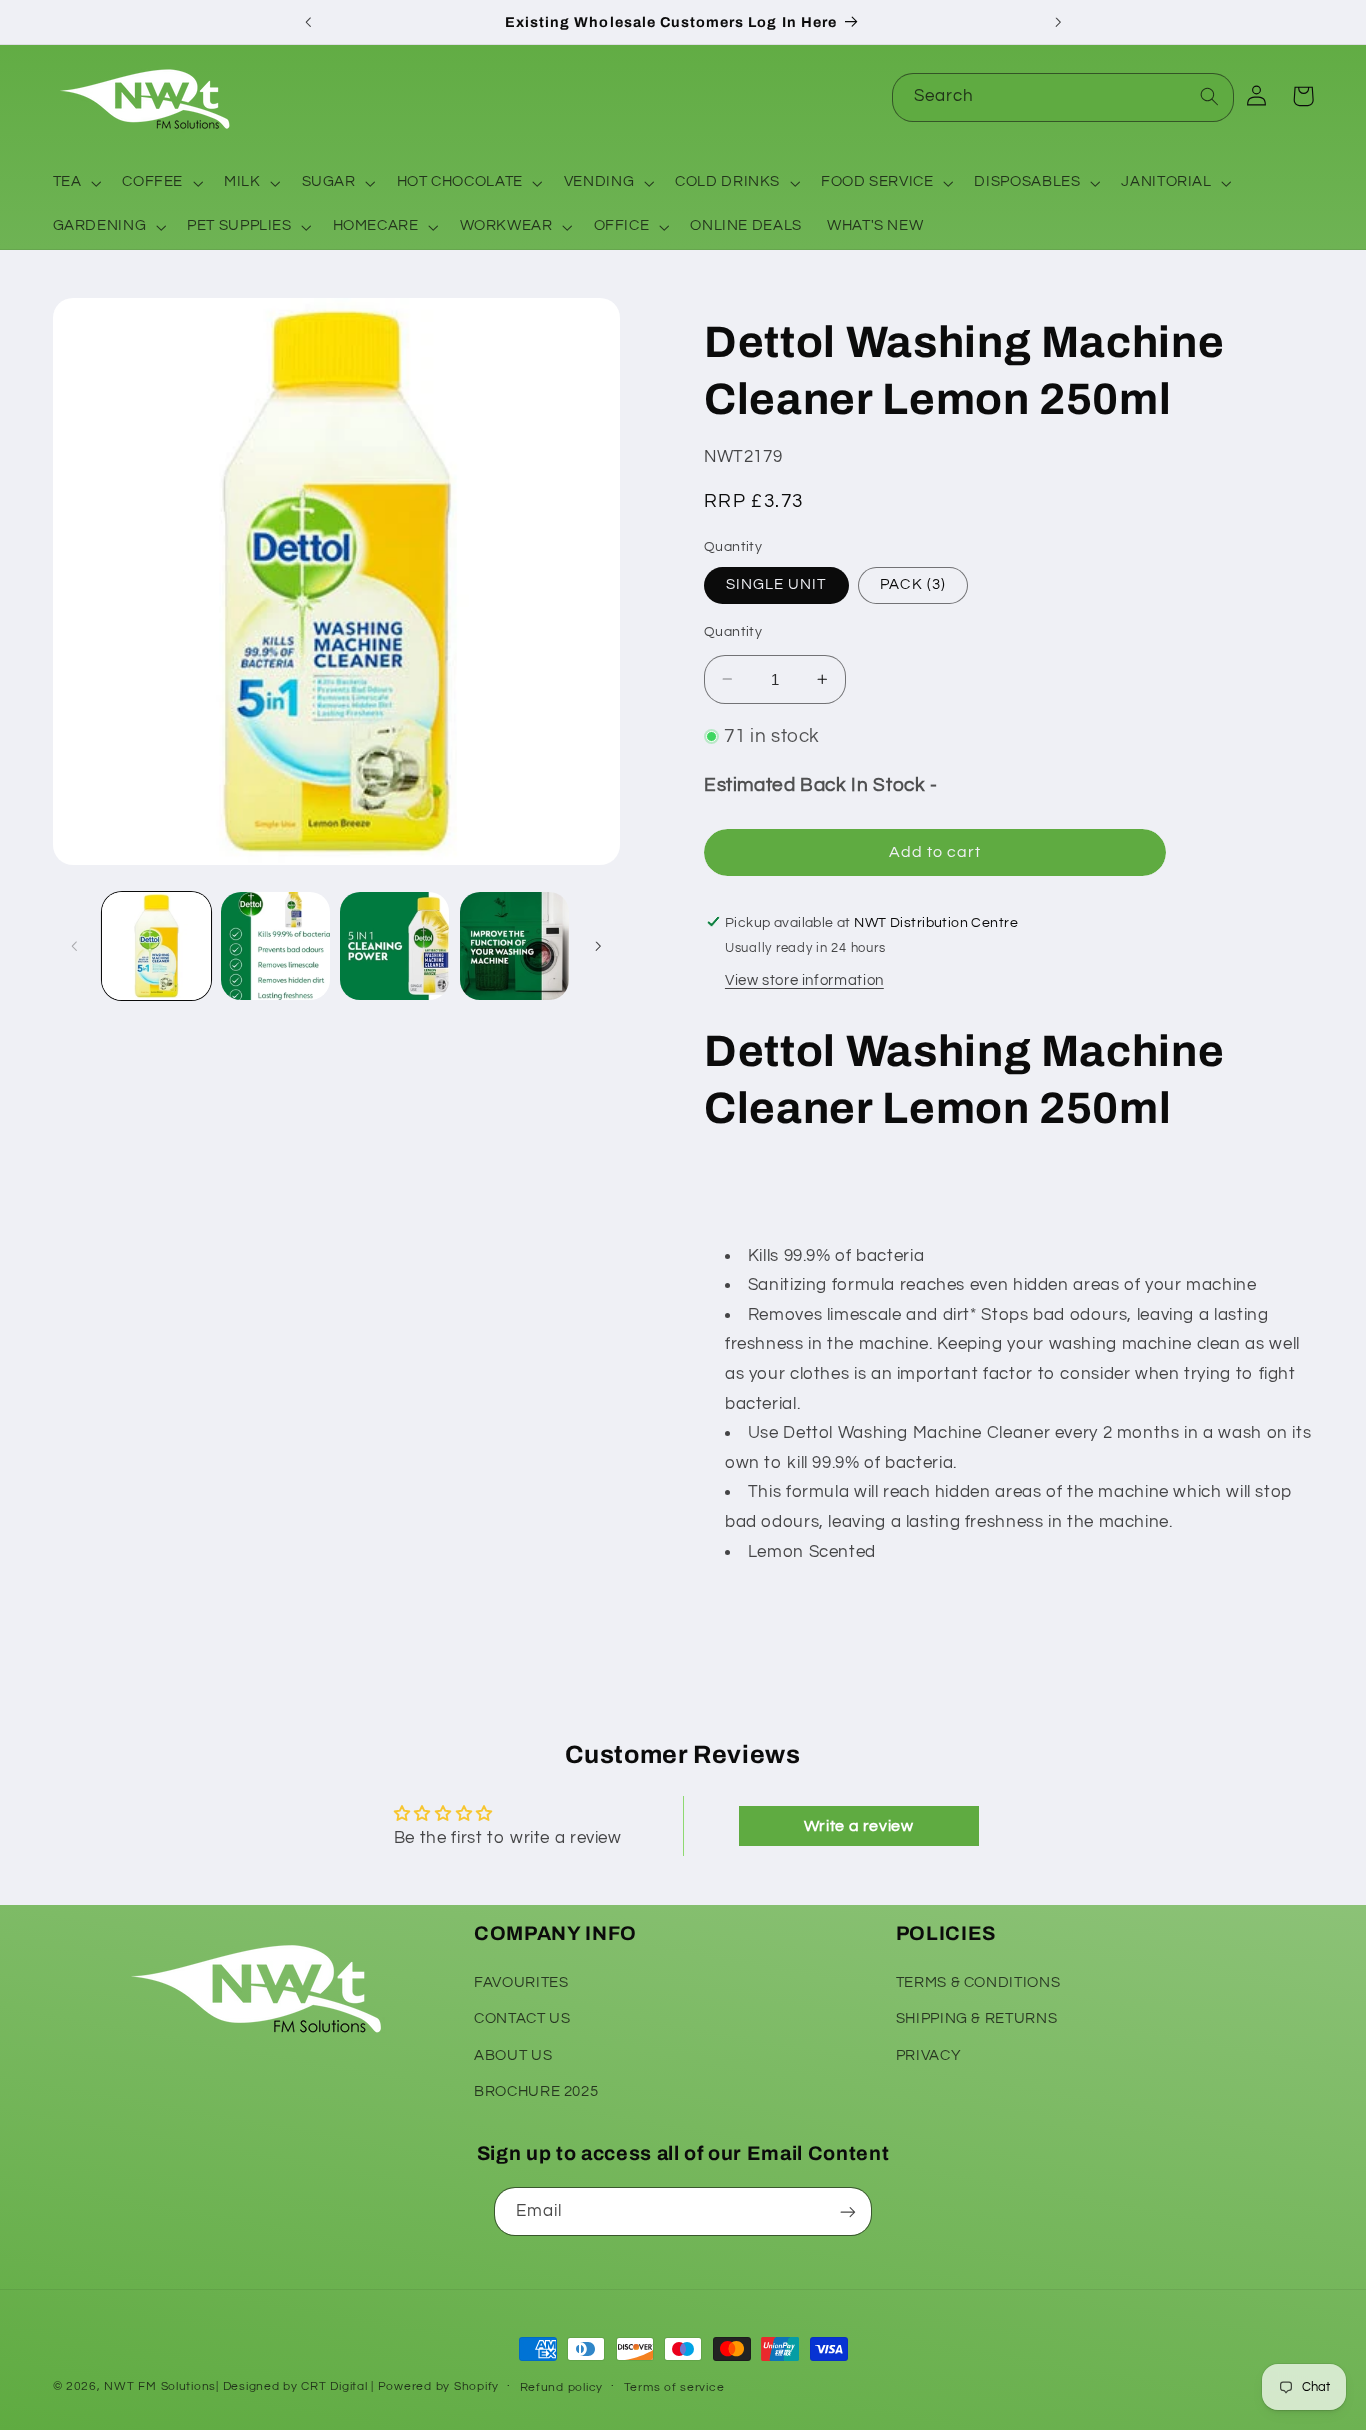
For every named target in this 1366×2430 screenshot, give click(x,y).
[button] (75, 183)
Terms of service (674, 2387)
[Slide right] (598, 946)
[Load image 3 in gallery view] (394, 946)
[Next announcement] (1058, 22)
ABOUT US (513, 2054)
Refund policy (562, 2387)
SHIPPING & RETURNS (976, 2017)
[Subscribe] (848, 2211)
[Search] (1210, 97)
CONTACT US (522, 2017)
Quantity (733, 632)
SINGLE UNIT (776, 584)
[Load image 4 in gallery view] (514, 946)
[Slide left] (75, 946)
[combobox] (1063, 97)
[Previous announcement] (308, 22)
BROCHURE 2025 (536, 2090)
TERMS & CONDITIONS (978, 1981)
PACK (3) (912, 584)
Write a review (859, 1826)
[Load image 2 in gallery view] (275, 946)
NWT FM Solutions (160, 2386)
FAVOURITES (521, 1981)
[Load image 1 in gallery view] (156, 946)
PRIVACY (928, 2054)
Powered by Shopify (438, 2386)
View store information (804, 980)
